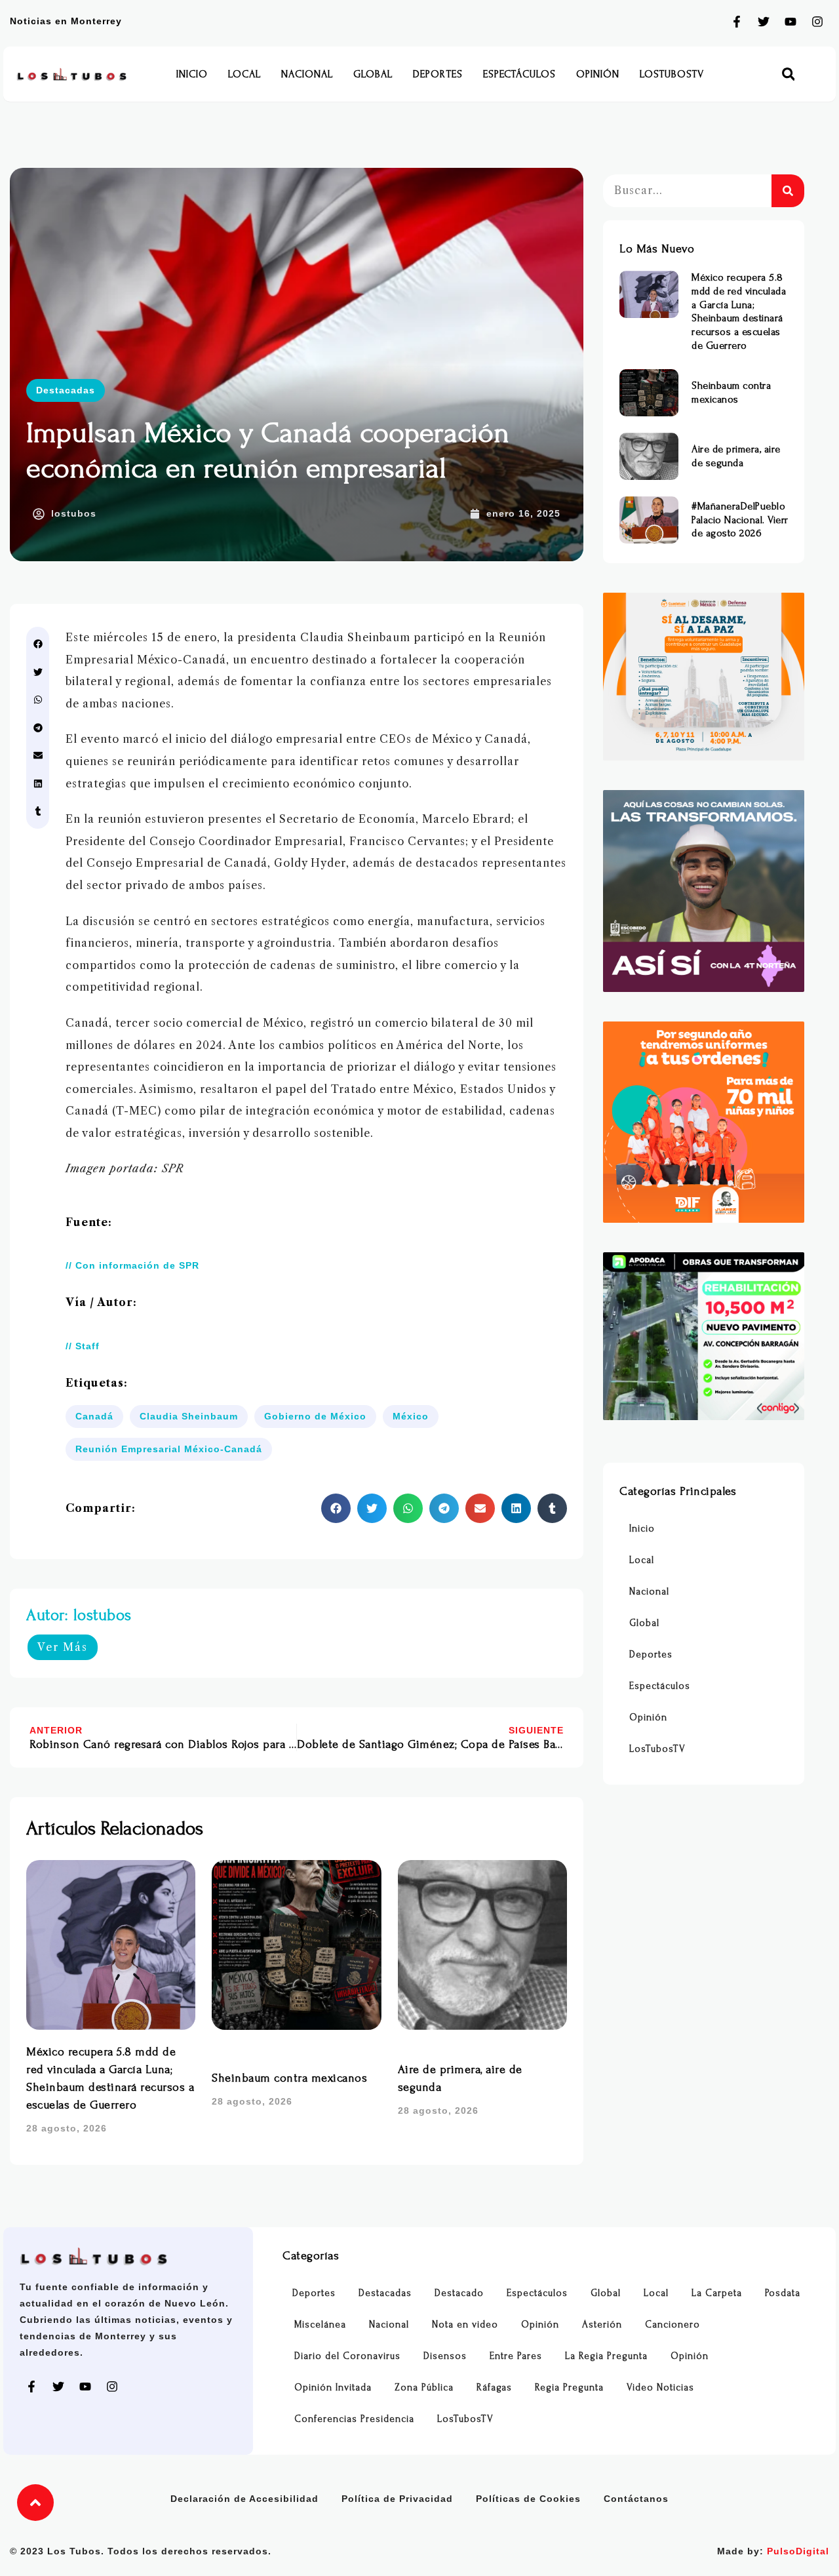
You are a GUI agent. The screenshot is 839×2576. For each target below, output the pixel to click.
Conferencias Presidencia (354, 2419)
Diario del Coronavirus (347, 2356)
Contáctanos (636, 2499)
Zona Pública (424, 2388)
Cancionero (673, 2325)
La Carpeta (717, 2293)
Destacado (459, 2293)
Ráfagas (494, 2388)
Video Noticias (660, 2388)
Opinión (598, 74)
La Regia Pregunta (606, 2356)
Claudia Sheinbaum (189, 1416)
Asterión (602, 2325)
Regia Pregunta (569, 2388)
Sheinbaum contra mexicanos (289, 2078)
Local (244, 74)
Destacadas (66, 390)
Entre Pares (516, 2356)
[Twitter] (764, 22)
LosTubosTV (672, 74)
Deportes (438, 74)
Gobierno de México (315, 1416)
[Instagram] (817, 22)
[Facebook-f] (737, 22)
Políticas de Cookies (528, 2499)
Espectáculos (519, 74)
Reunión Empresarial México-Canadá (169, 1449)
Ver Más (63, 1647)
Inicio (192, 74)
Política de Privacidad (397, 2499)
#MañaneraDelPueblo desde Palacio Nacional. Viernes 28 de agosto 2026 (753, 520)
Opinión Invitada (333, 2388)
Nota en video (465, 2325)
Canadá (94, 1416)
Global (373, 74)
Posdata (783, 2293)
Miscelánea (320, 2325)
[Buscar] (788, 191)
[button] (788, 74)
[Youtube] (790, 22)
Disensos (445, 2356)
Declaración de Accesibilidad (244, 2499)
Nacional (307, 74)
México (411, 1416)
